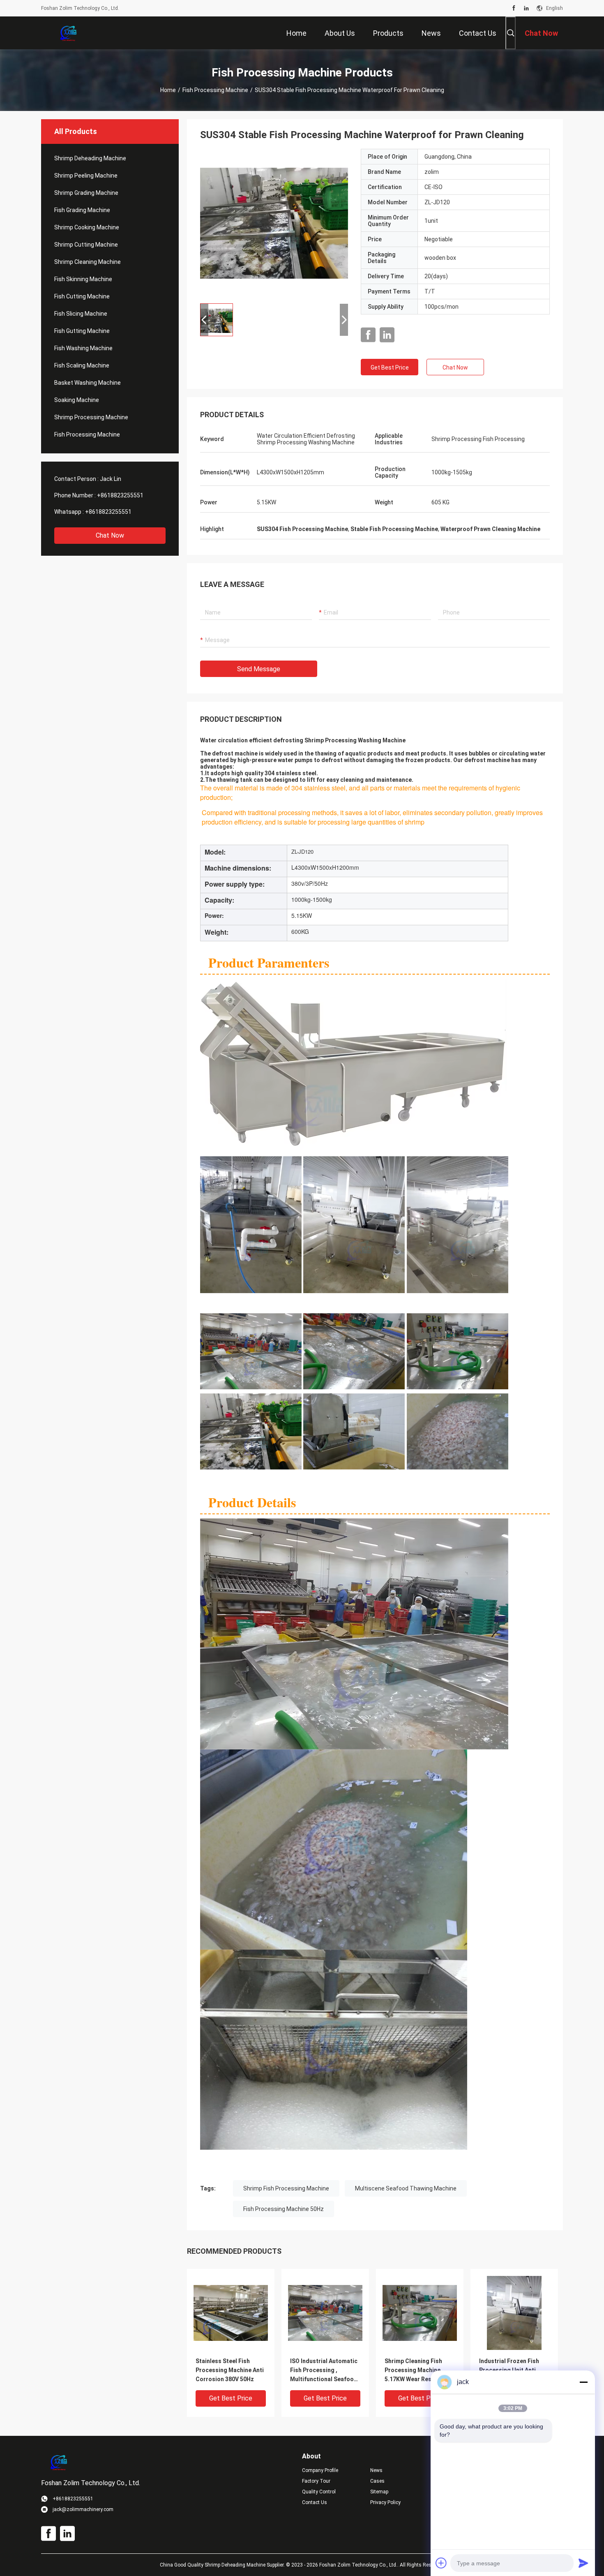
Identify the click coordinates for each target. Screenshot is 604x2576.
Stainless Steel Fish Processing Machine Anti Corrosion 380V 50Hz (230, 2370)
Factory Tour (316, 2481)
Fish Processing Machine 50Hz (284, 2209)
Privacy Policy (385, 2502)
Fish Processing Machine (215, 90)
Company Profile (320, 2470)
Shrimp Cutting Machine (86, 245)
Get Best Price (390, 367)
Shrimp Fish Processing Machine (286, 2188)
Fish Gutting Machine (82, 331)
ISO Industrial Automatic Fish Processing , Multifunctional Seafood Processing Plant (324, 2371)
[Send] (583, 2563)
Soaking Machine (77, 400)
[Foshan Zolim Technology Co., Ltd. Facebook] (514, 8)
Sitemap (379, 2492)
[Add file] (441, 2563)
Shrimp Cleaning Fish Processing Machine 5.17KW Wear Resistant (416, 2370)
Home (168, 90)
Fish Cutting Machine (82, 296)
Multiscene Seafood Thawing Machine (406, 2188)
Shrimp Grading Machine (86, 193)
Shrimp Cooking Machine (87, 227)
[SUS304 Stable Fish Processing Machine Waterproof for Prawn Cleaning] (274, 223)
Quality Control (319, 2492)
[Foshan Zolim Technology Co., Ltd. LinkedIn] (526, 8)
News (376, 2470)
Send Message (259, 669)
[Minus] (583, 2382)
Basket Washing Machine (88, 383)
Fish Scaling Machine (82, 365)
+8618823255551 (120, 495)
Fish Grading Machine (82, 210)
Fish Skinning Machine (83, 279)
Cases (377, 2481)
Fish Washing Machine (83, 348)
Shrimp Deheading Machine (90, 158)
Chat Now (110, 535)
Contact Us (315, 2502)
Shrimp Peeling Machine (86, 176)
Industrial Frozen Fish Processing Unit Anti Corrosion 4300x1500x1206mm (509, 2371)
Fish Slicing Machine (81, 314)
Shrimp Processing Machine (91, 417)
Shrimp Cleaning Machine (88, 262)
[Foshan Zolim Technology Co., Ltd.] (68, 33)
